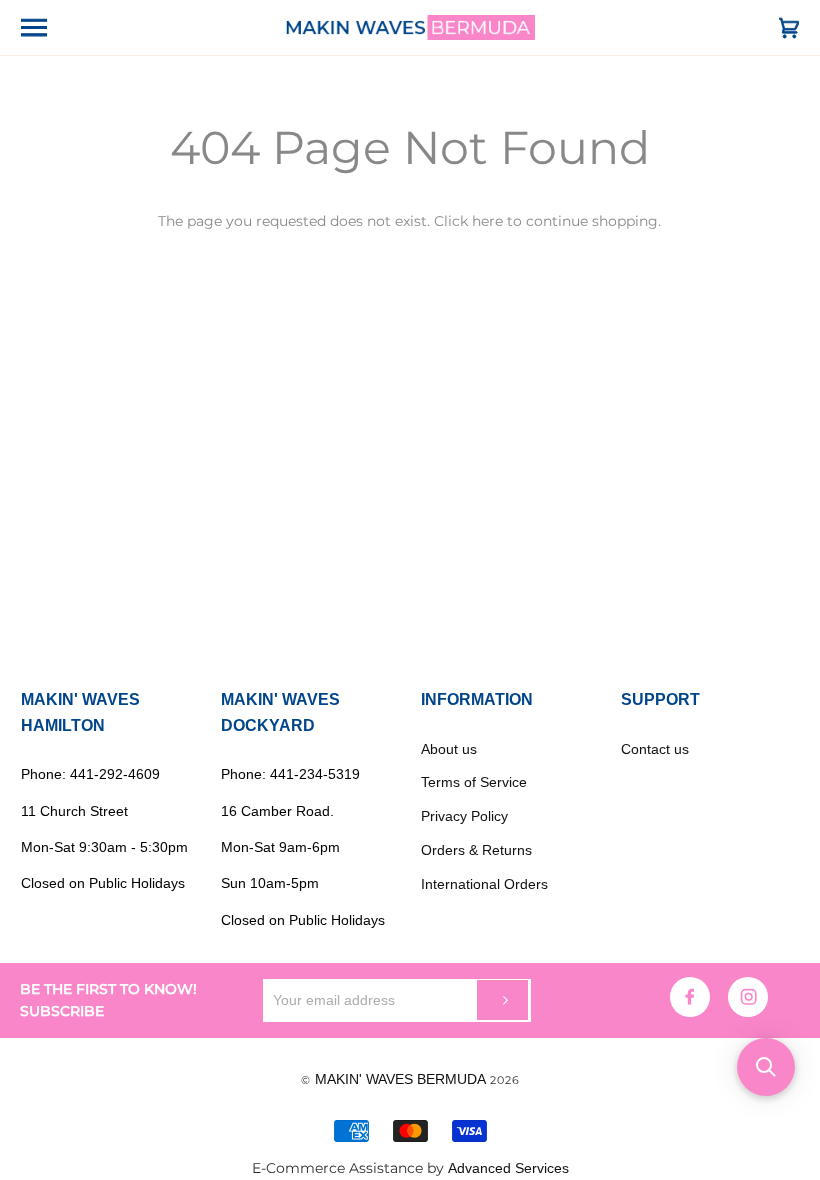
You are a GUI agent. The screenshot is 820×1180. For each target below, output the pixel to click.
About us (449, 749)
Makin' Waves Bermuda (400, 1079)
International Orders (484, 884)
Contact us (655, 749)
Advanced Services (508, 1168)
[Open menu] (51, 27)
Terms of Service (474, 782)
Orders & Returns (476, 850)
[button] (766, 1067)
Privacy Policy (464, 816)
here (487, 221)
